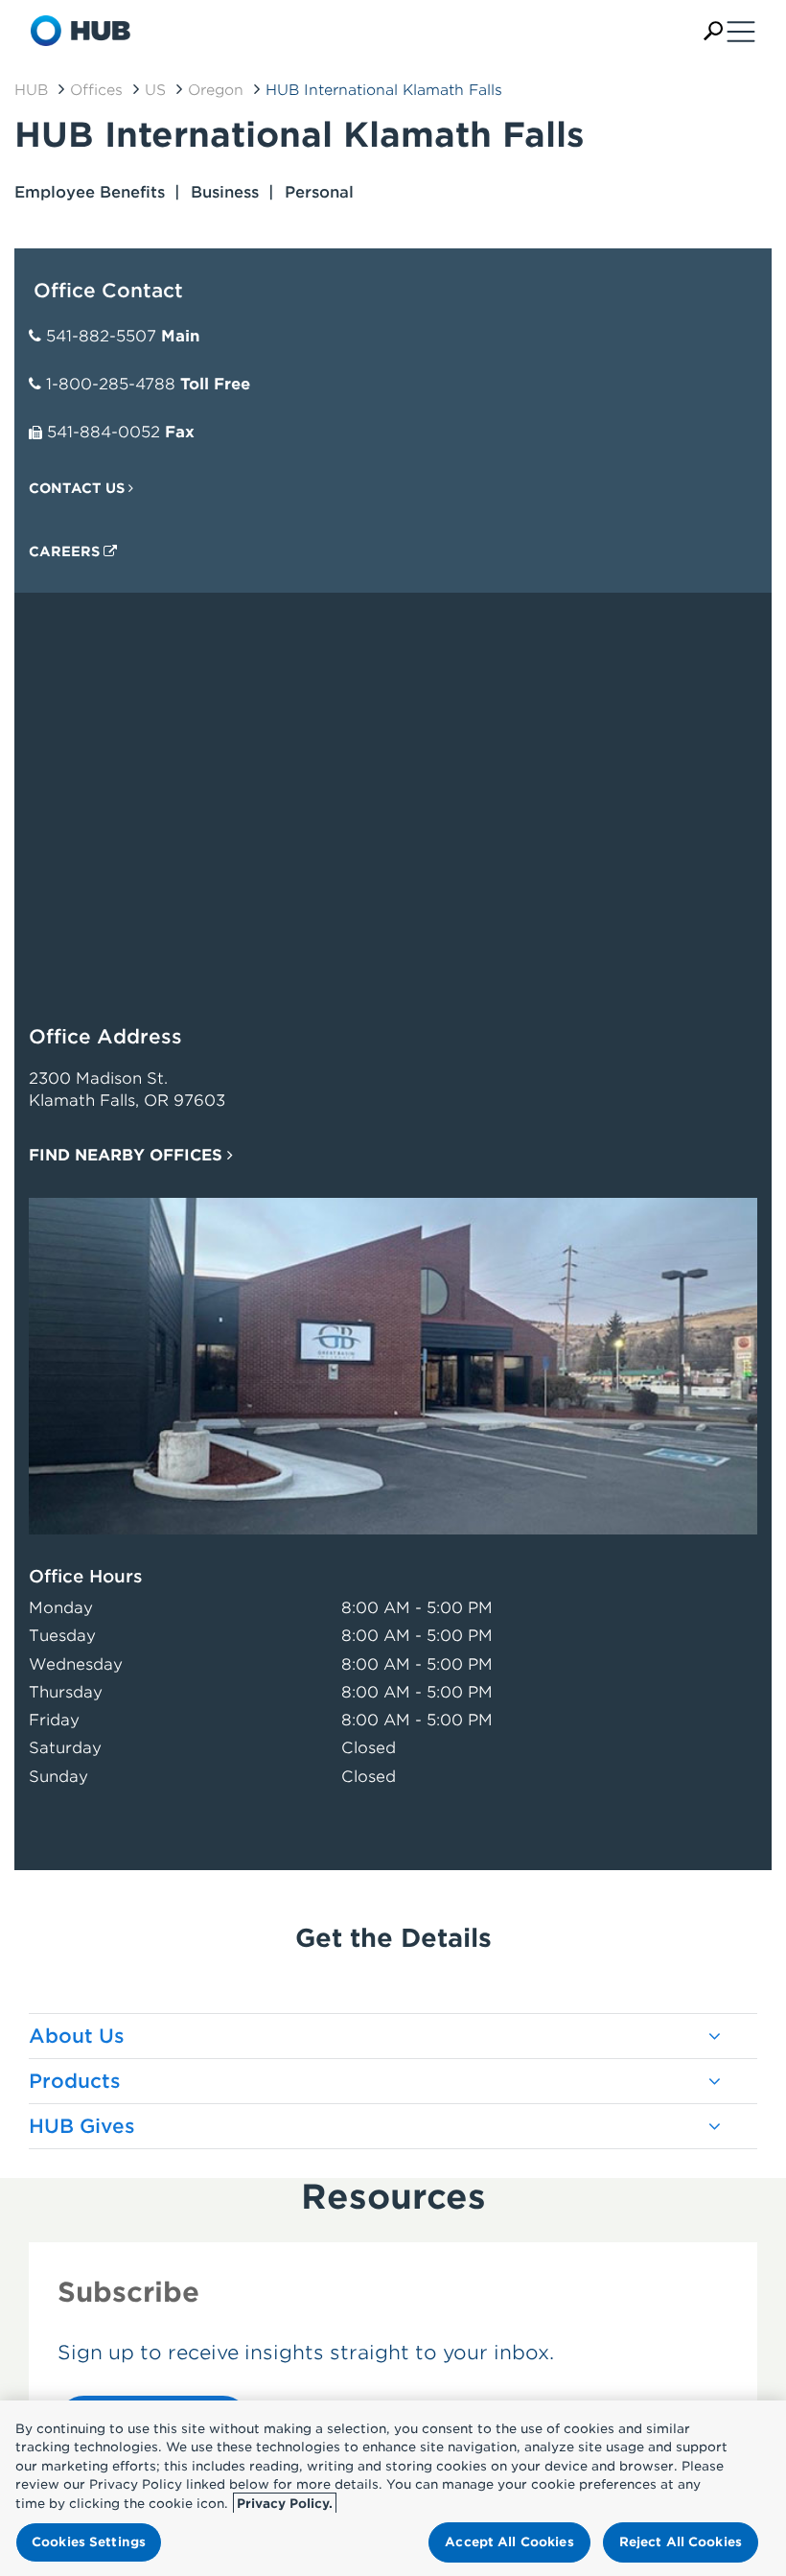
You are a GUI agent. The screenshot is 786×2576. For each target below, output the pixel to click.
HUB (31, 90)
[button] (713, 31)
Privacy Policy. (285, 2504)
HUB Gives (82, 2126)
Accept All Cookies (509, 2542)
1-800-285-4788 (111, 384)
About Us (77, 2036)
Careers (66, 551)
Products (75, 2081)
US (155, 90)
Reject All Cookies (681, 2542)
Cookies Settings (89, 2542)
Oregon (216, 90)
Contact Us (79, 488)
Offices (96, 90)
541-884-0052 (104, 432)
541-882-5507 (101, 336)
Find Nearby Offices (128, 1155)
